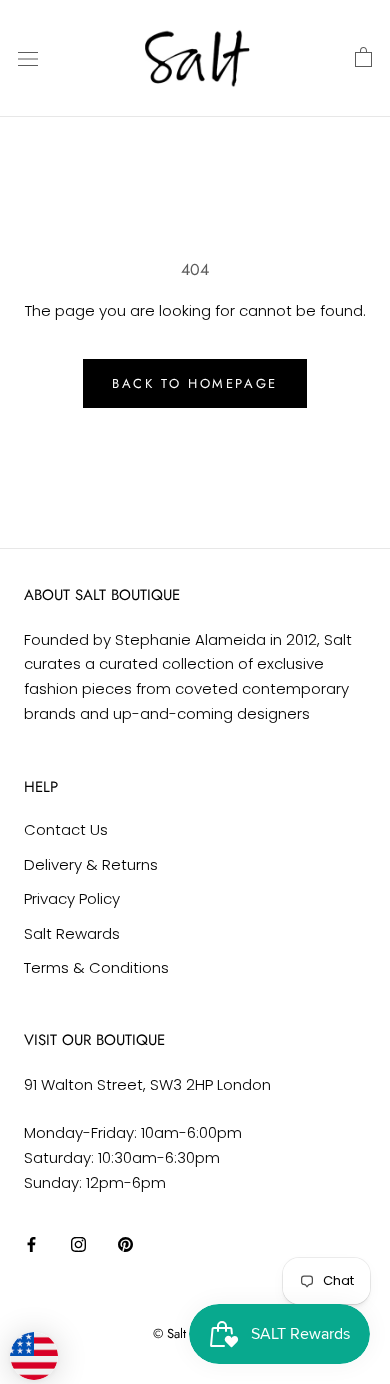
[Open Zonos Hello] (44, 1346)
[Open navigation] (28, 58)
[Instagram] (78, 1243)
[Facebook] (31, 1243)
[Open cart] (363, 58)
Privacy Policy (72, 898)
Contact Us (66, 829)
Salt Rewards (72, 933)
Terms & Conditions (96, 967)
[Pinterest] (125, 1243)
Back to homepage (195, 383)
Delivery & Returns (91, 864)
